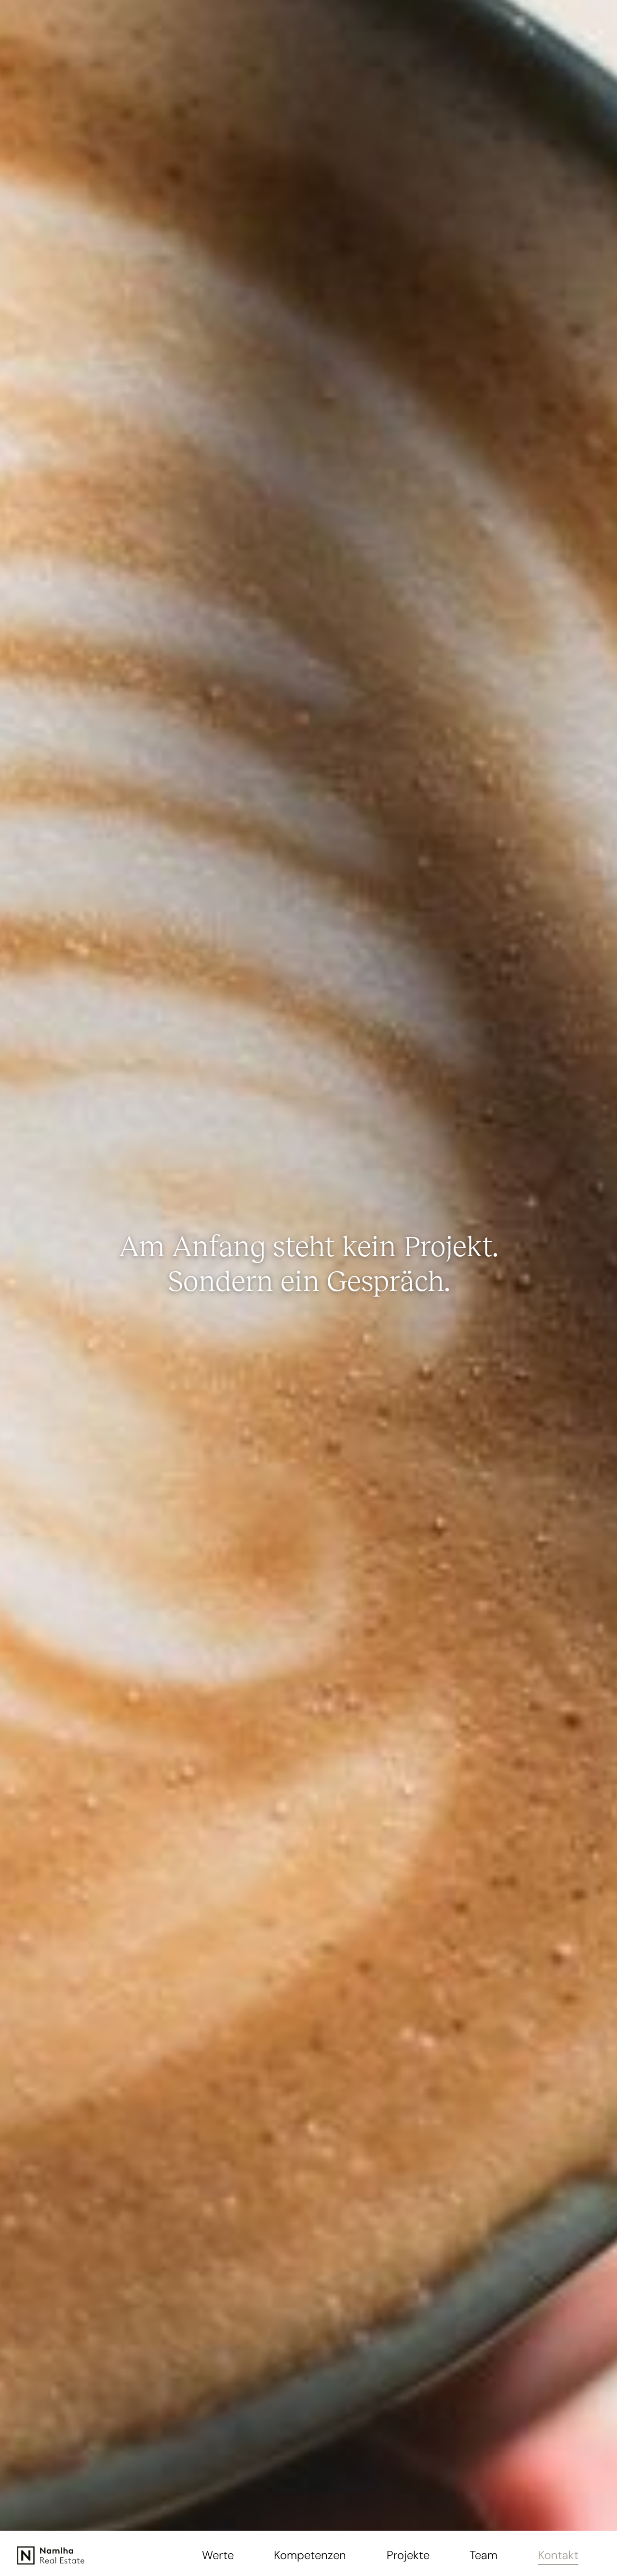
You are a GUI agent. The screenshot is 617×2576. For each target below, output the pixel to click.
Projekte (408, 2555)
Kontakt (558, 2555)
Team (483, 2555)
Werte (218, 2555)
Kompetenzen (310, 2555)
